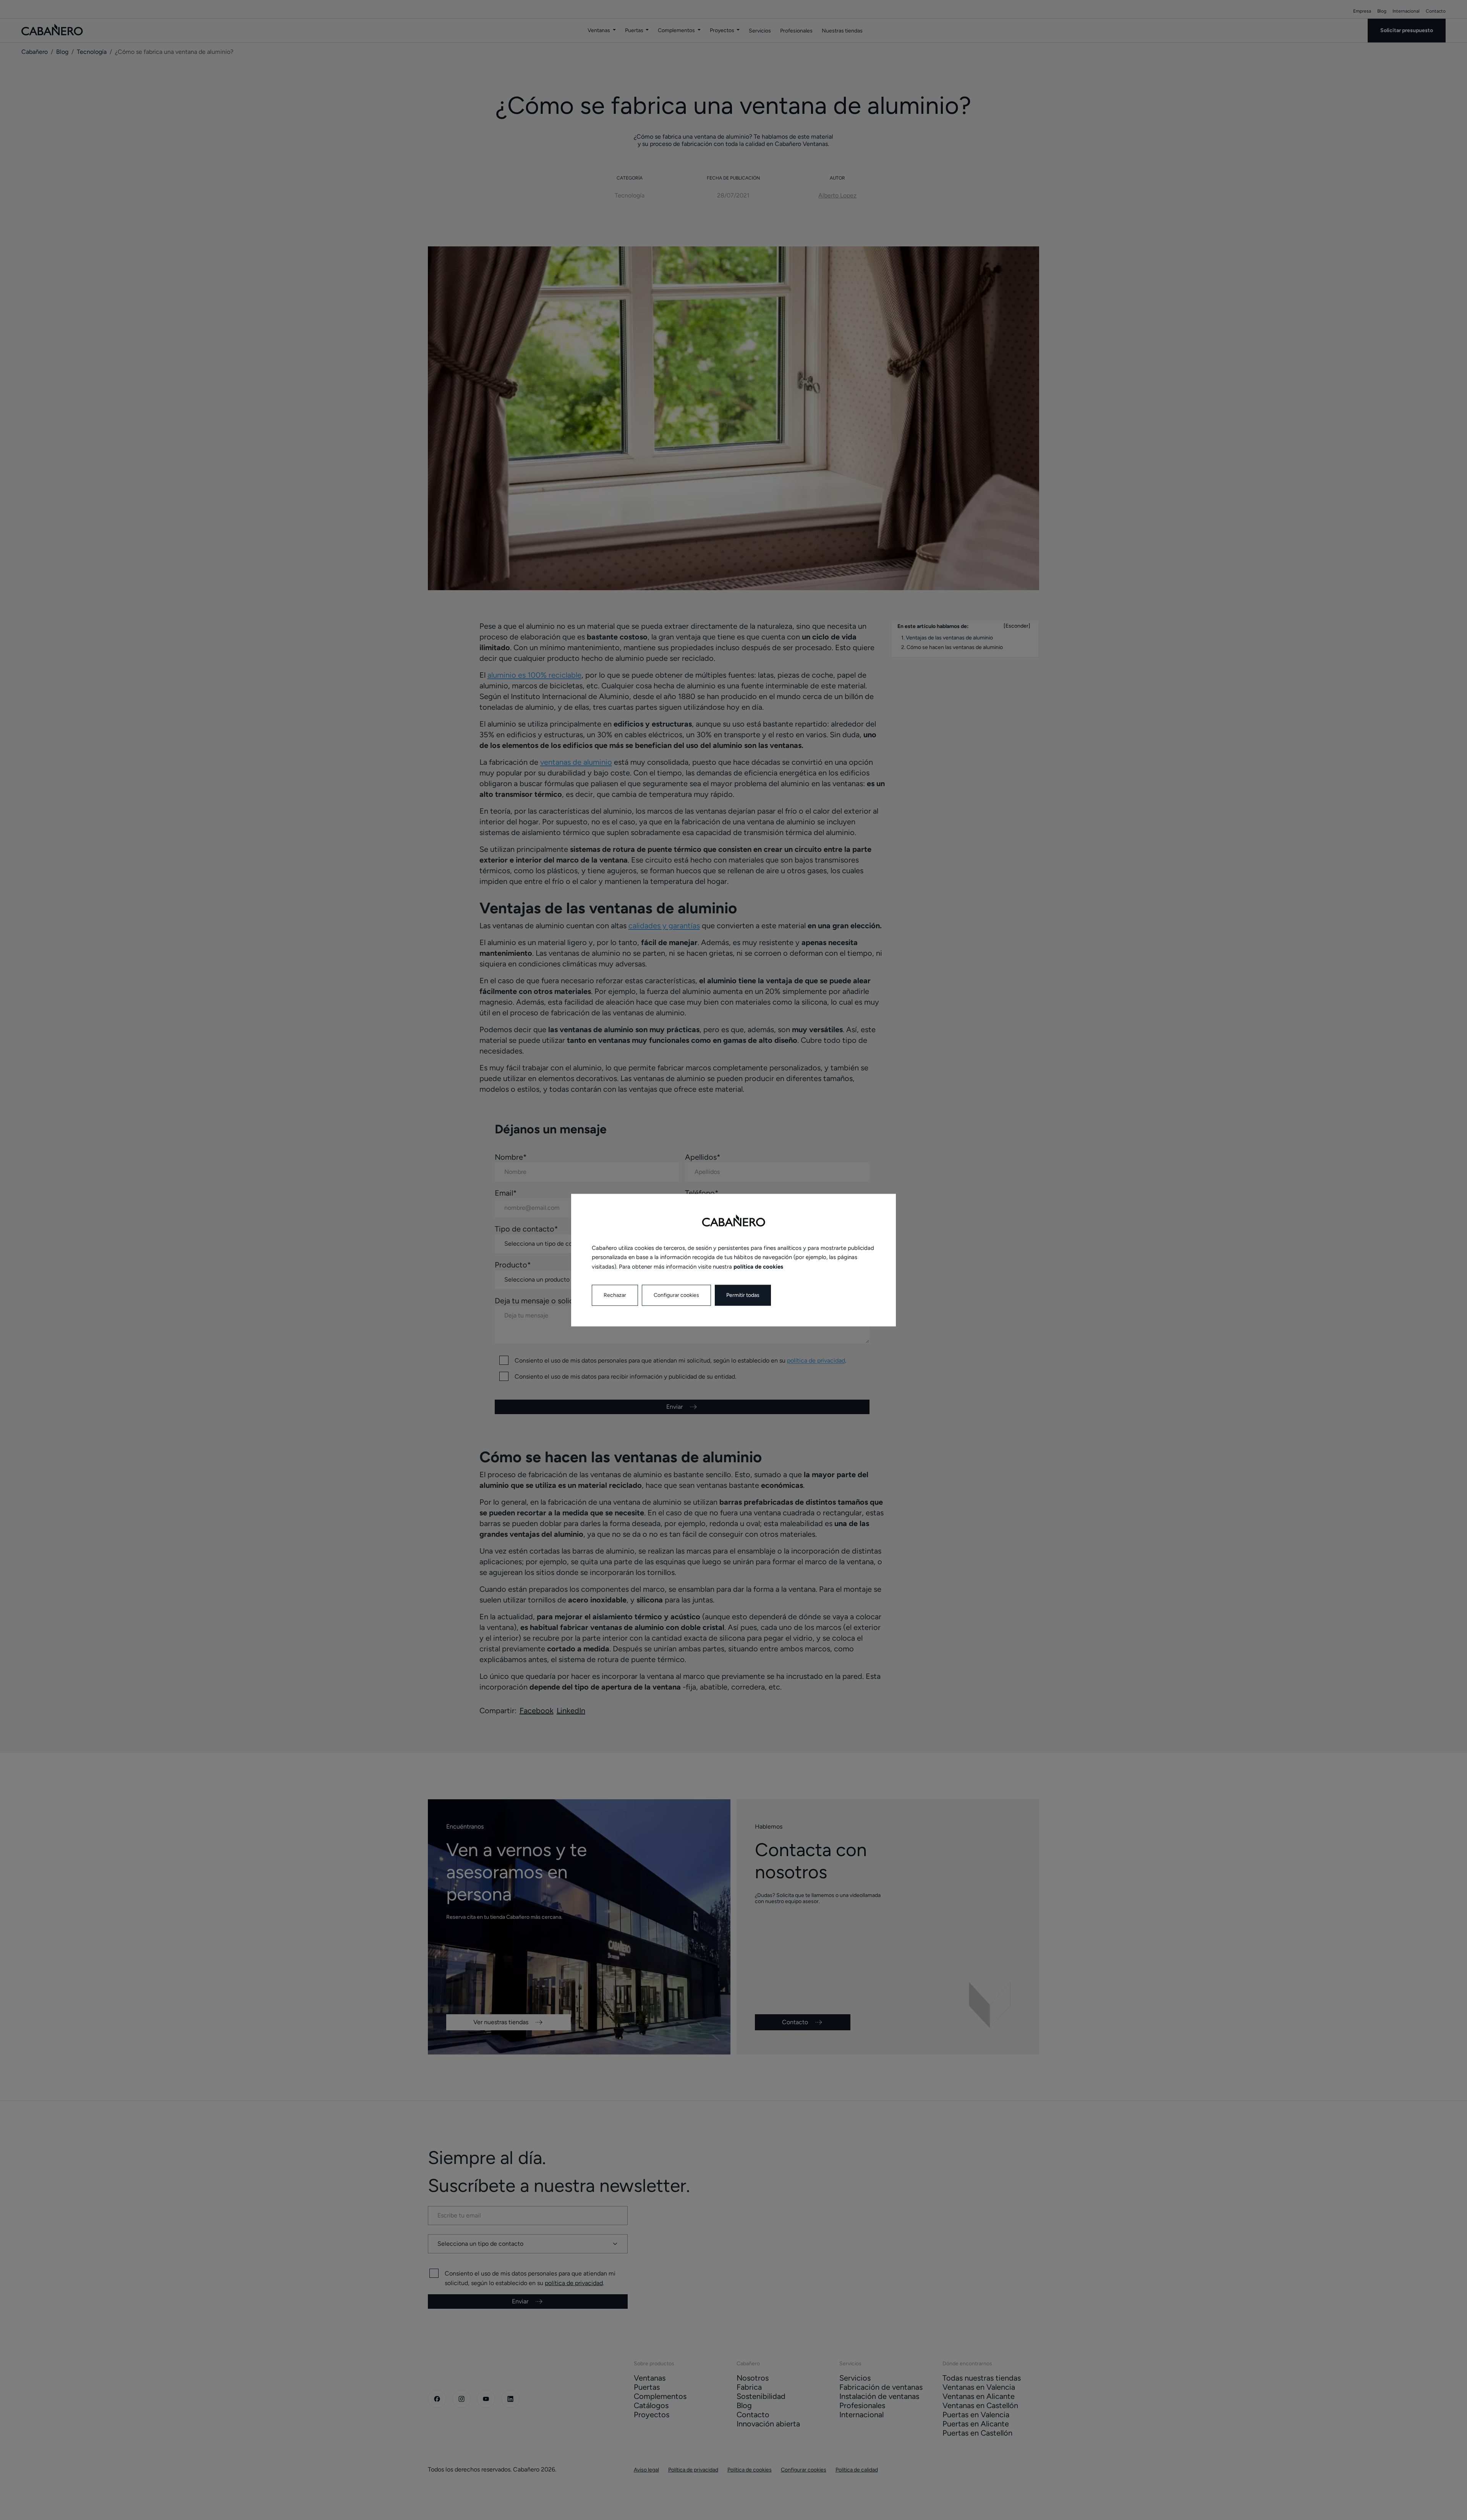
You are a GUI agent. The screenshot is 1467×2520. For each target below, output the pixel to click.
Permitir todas (743, 1295)
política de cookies (758, 1267)
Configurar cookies (676, 1295)
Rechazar (615, 1295)
